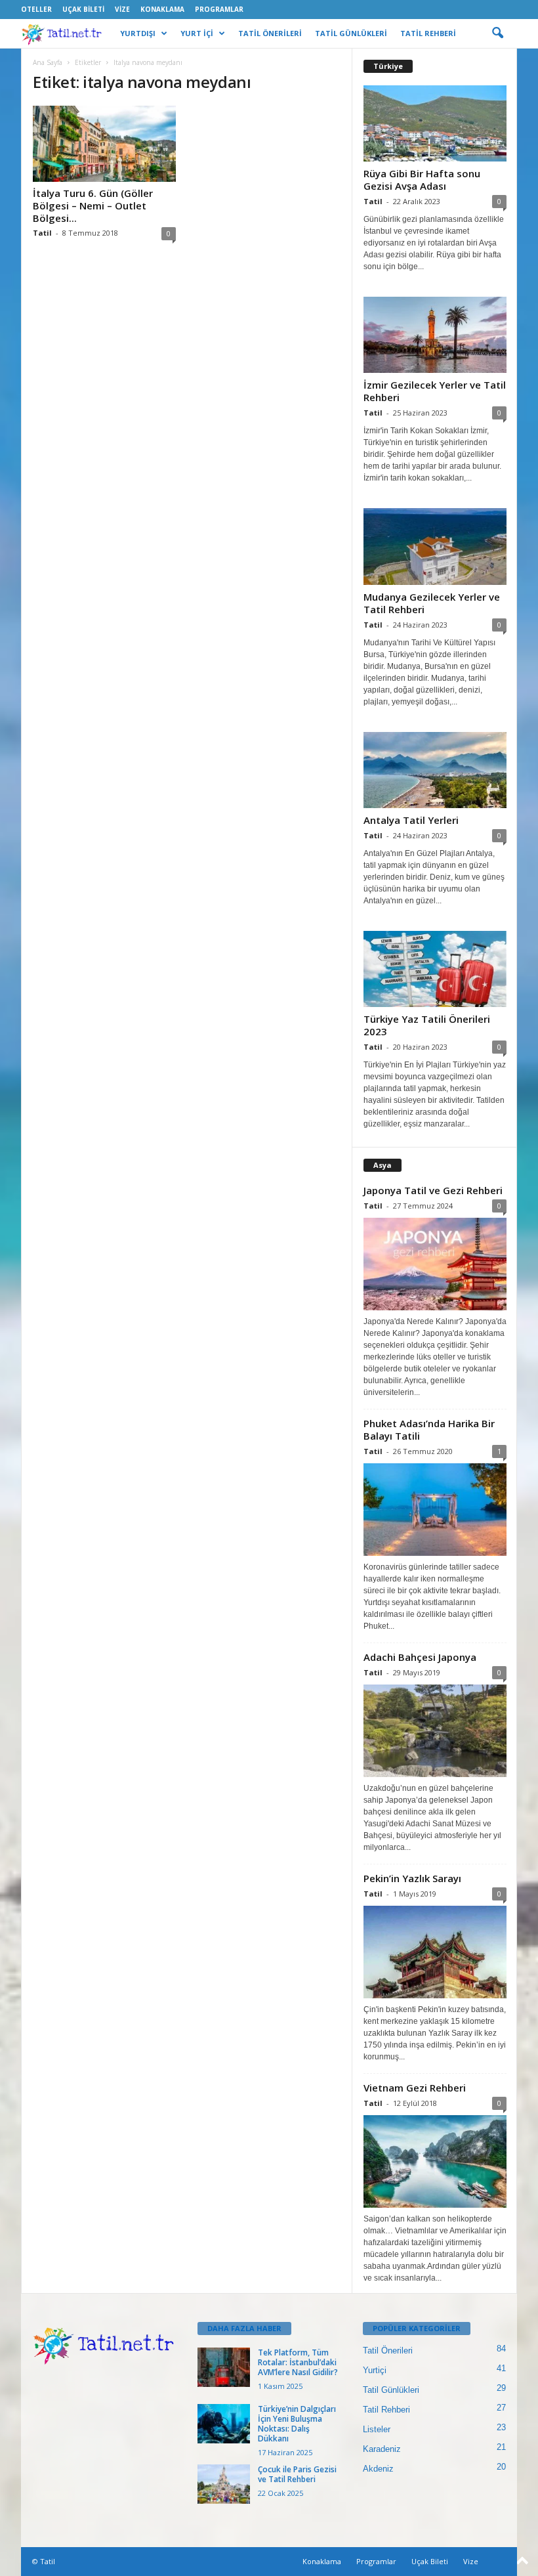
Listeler (377, 2429)
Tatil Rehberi (386, 2410)
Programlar (219, 9)
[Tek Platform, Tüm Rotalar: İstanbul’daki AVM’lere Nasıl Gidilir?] (224, 2367)
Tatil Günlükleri (391, 2390)
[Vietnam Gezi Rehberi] (435, 2161)
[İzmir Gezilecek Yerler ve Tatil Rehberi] (435, 335)
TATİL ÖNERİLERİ (270, 33)
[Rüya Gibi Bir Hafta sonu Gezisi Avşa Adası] (435, 123)
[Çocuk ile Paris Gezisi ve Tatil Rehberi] (224, 2484)
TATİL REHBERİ (428, 33)
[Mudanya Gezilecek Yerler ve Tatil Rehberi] (435, 546)
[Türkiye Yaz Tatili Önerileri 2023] (435, 969)
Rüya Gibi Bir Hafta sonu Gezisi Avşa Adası (422, 180)
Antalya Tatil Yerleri (411, 820)
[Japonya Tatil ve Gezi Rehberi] (435, 1264)
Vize (122, 9)
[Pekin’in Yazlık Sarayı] (435, 1952)
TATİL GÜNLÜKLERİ (351, 33)
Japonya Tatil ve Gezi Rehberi (433, 1190)
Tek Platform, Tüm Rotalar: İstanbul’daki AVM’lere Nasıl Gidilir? (298, 2362)
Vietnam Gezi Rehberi (415, 2088)
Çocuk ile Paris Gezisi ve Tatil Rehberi (297, 2474)
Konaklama (162, 9)
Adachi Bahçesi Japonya (420, 1657)
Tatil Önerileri (388, 2351)
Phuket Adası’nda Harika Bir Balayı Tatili (429, 1429)
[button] (497, 33)
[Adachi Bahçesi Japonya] (435, 1731)
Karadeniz (382, 2449)
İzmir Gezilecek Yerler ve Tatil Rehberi (435, 391)
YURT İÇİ (197, 33)
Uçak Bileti (83, 9)
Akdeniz (378, 2469)
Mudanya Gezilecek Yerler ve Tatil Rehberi (432, 603)
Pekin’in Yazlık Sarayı (412, 1878)
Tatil (42, 233)
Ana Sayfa (48, 62)
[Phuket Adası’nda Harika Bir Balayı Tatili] (435, 1510)
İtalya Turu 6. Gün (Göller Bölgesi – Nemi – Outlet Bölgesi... (93, 205)
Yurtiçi (375, 2370)
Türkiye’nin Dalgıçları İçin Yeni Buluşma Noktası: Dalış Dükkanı (297, 2424)
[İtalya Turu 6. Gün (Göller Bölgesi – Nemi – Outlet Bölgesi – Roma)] (104, 144)
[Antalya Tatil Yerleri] (435, 770)
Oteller (36, 9)
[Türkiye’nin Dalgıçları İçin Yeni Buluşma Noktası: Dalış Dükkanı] (224, 2424)
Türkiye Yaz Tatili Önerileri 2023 (427, 1025)
